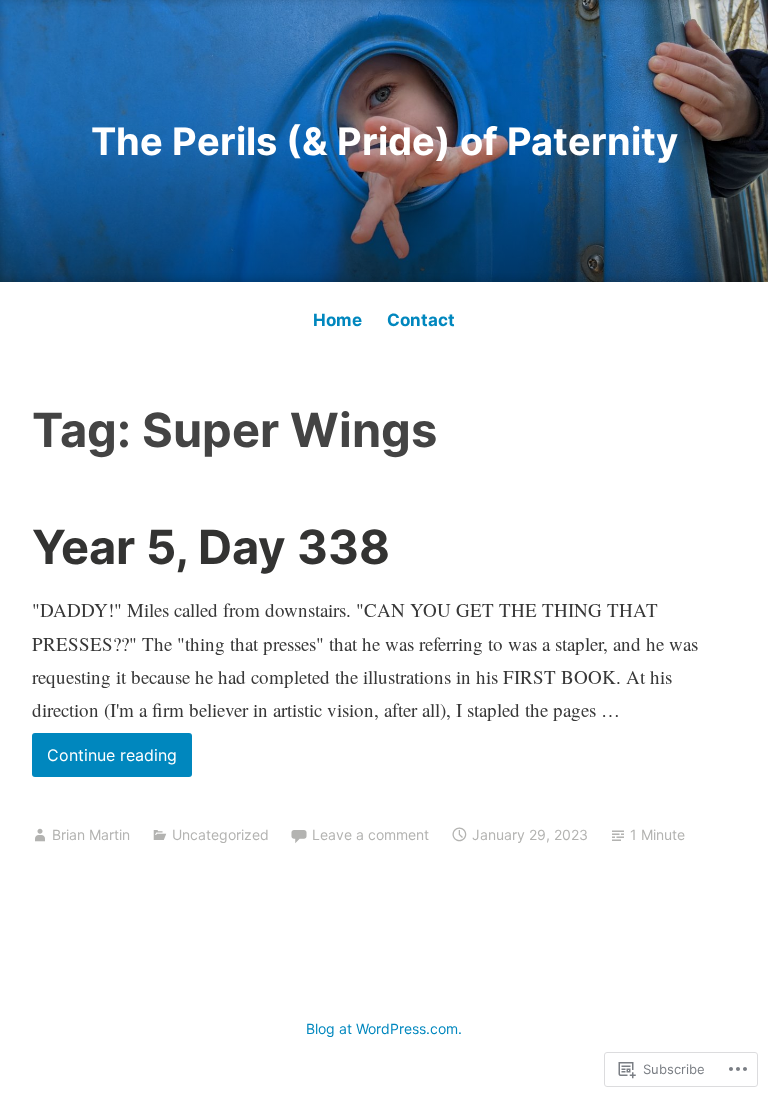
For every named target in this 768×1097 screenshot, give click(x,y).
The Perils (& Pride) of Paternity (384, 141)
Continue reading (104, 760)
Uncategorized (220, 834)
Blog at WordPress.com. (384, 1028)
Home (337, 320)
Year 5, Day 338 (211, 546)
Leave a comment (370, 834)
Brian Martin (91, 834)
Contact (421, 320)
